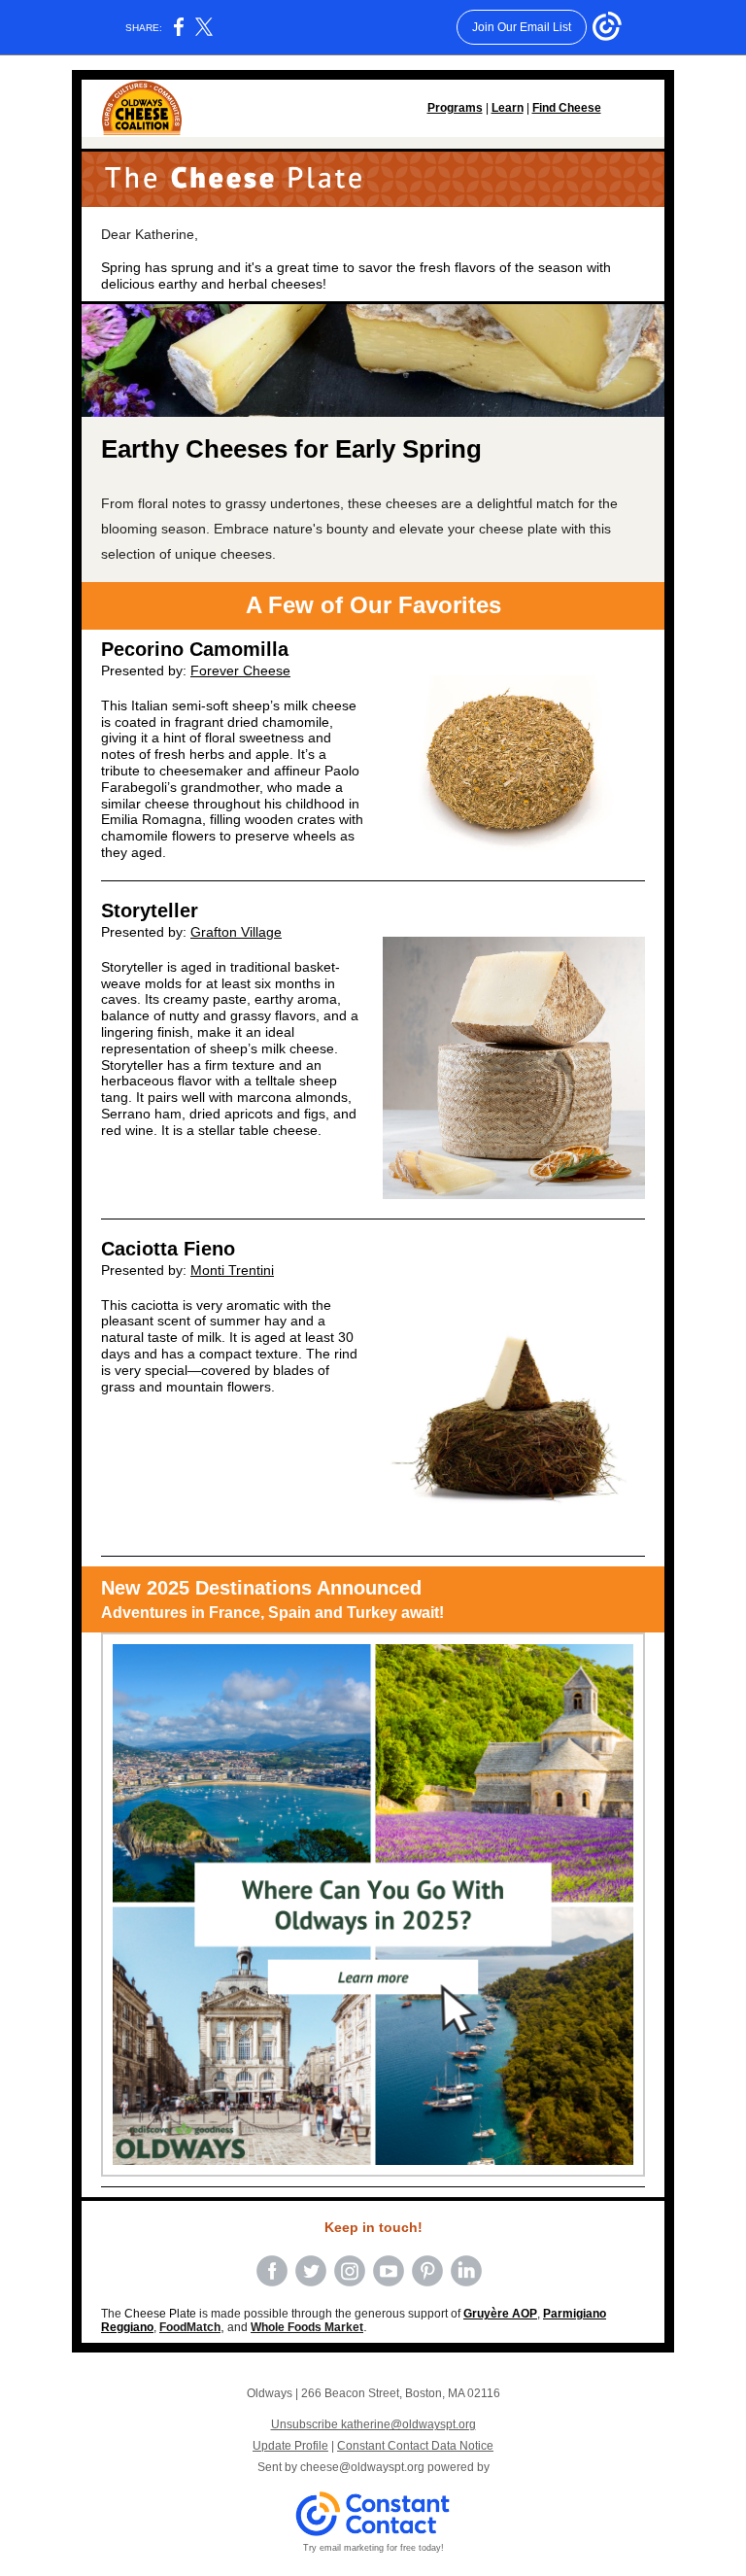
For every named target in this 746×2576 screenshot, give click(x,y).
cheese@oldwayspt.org (362, 2467)
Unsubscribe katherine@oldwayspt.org (373, 2424)
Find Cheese (567, 108)
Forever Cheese (240, 670)
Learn (508, 108)
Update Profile (290, 2446)
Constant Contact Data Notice (415, 2446)
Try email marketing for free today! (373, 2548)
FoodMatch (190, 2327)
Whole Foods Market (307, 2327)
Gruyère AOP (500, 2314)
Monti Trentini (232, 1270)
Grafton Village (236, 932)
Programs (455, 108)
